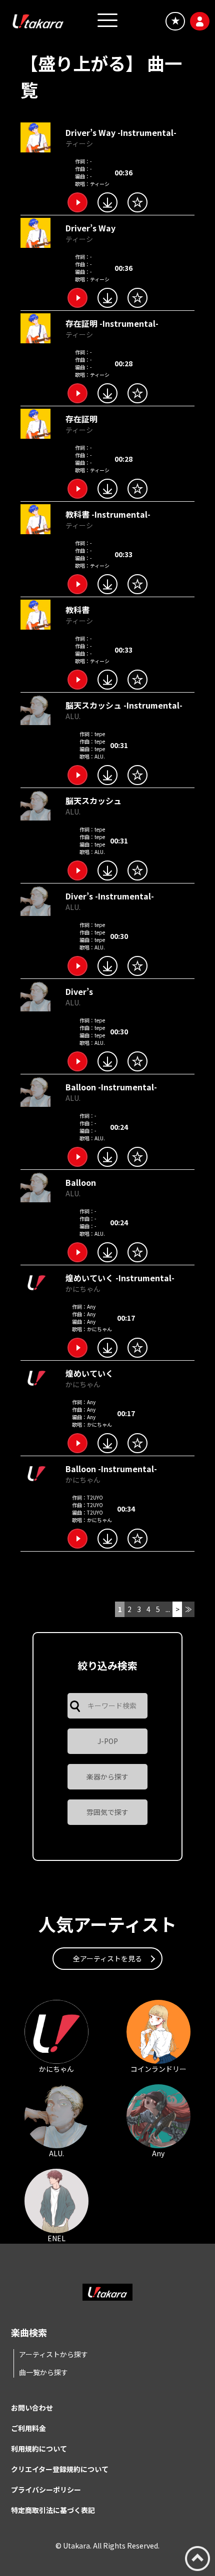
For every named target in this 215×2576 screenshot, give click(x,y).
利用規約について (39, 2449)
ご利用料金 (28, 2428)
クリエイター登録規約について (60, 2469)
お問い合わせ (32, 2408)
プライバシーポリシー (46, 2490)
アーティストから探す (53, 2354)
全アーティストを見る (107, 1958)
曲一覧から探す (43, 2372)
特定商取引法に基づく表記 (53, 2510)
